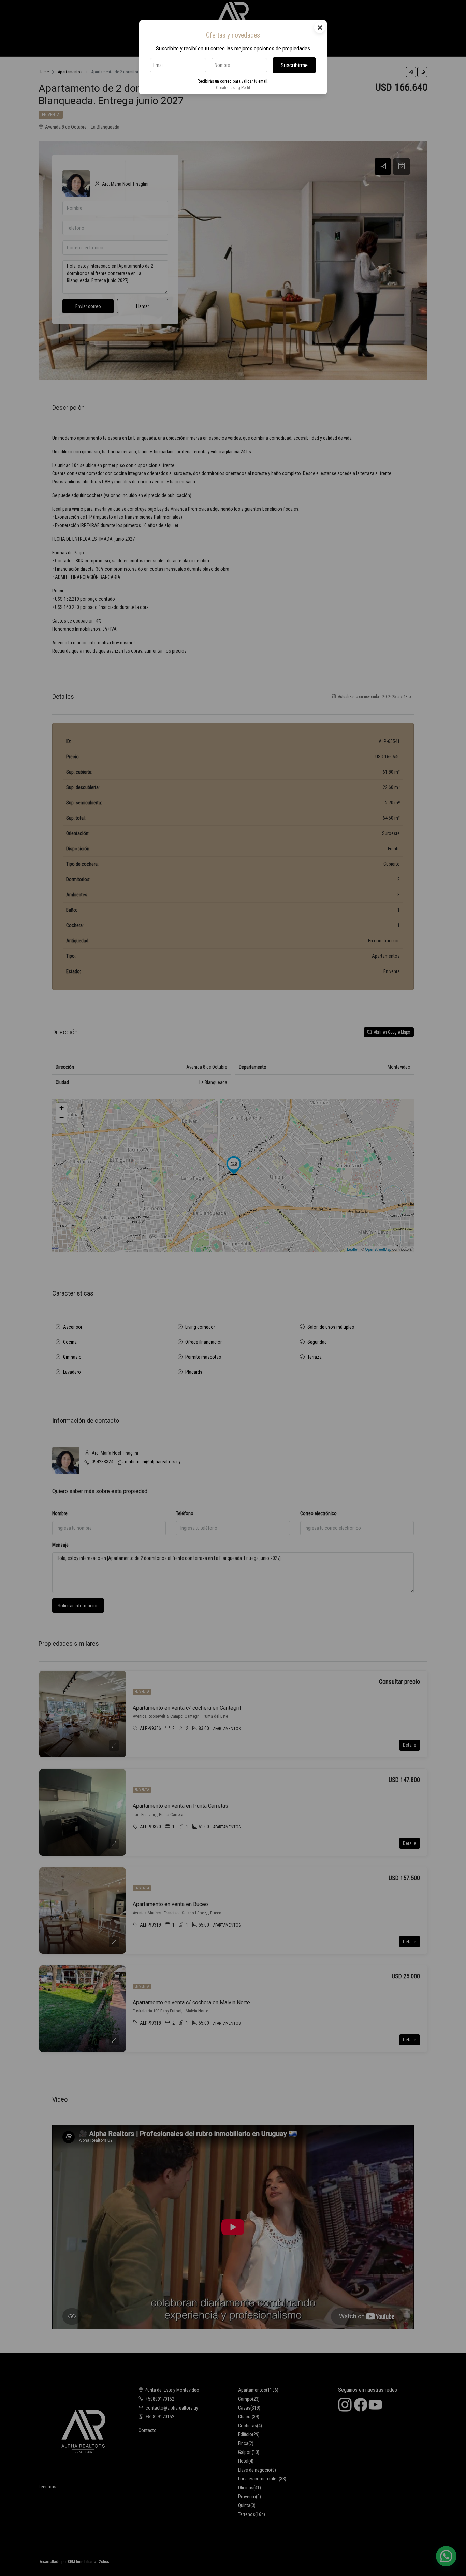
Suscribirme (294, 65)
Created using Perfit (233, 87)
